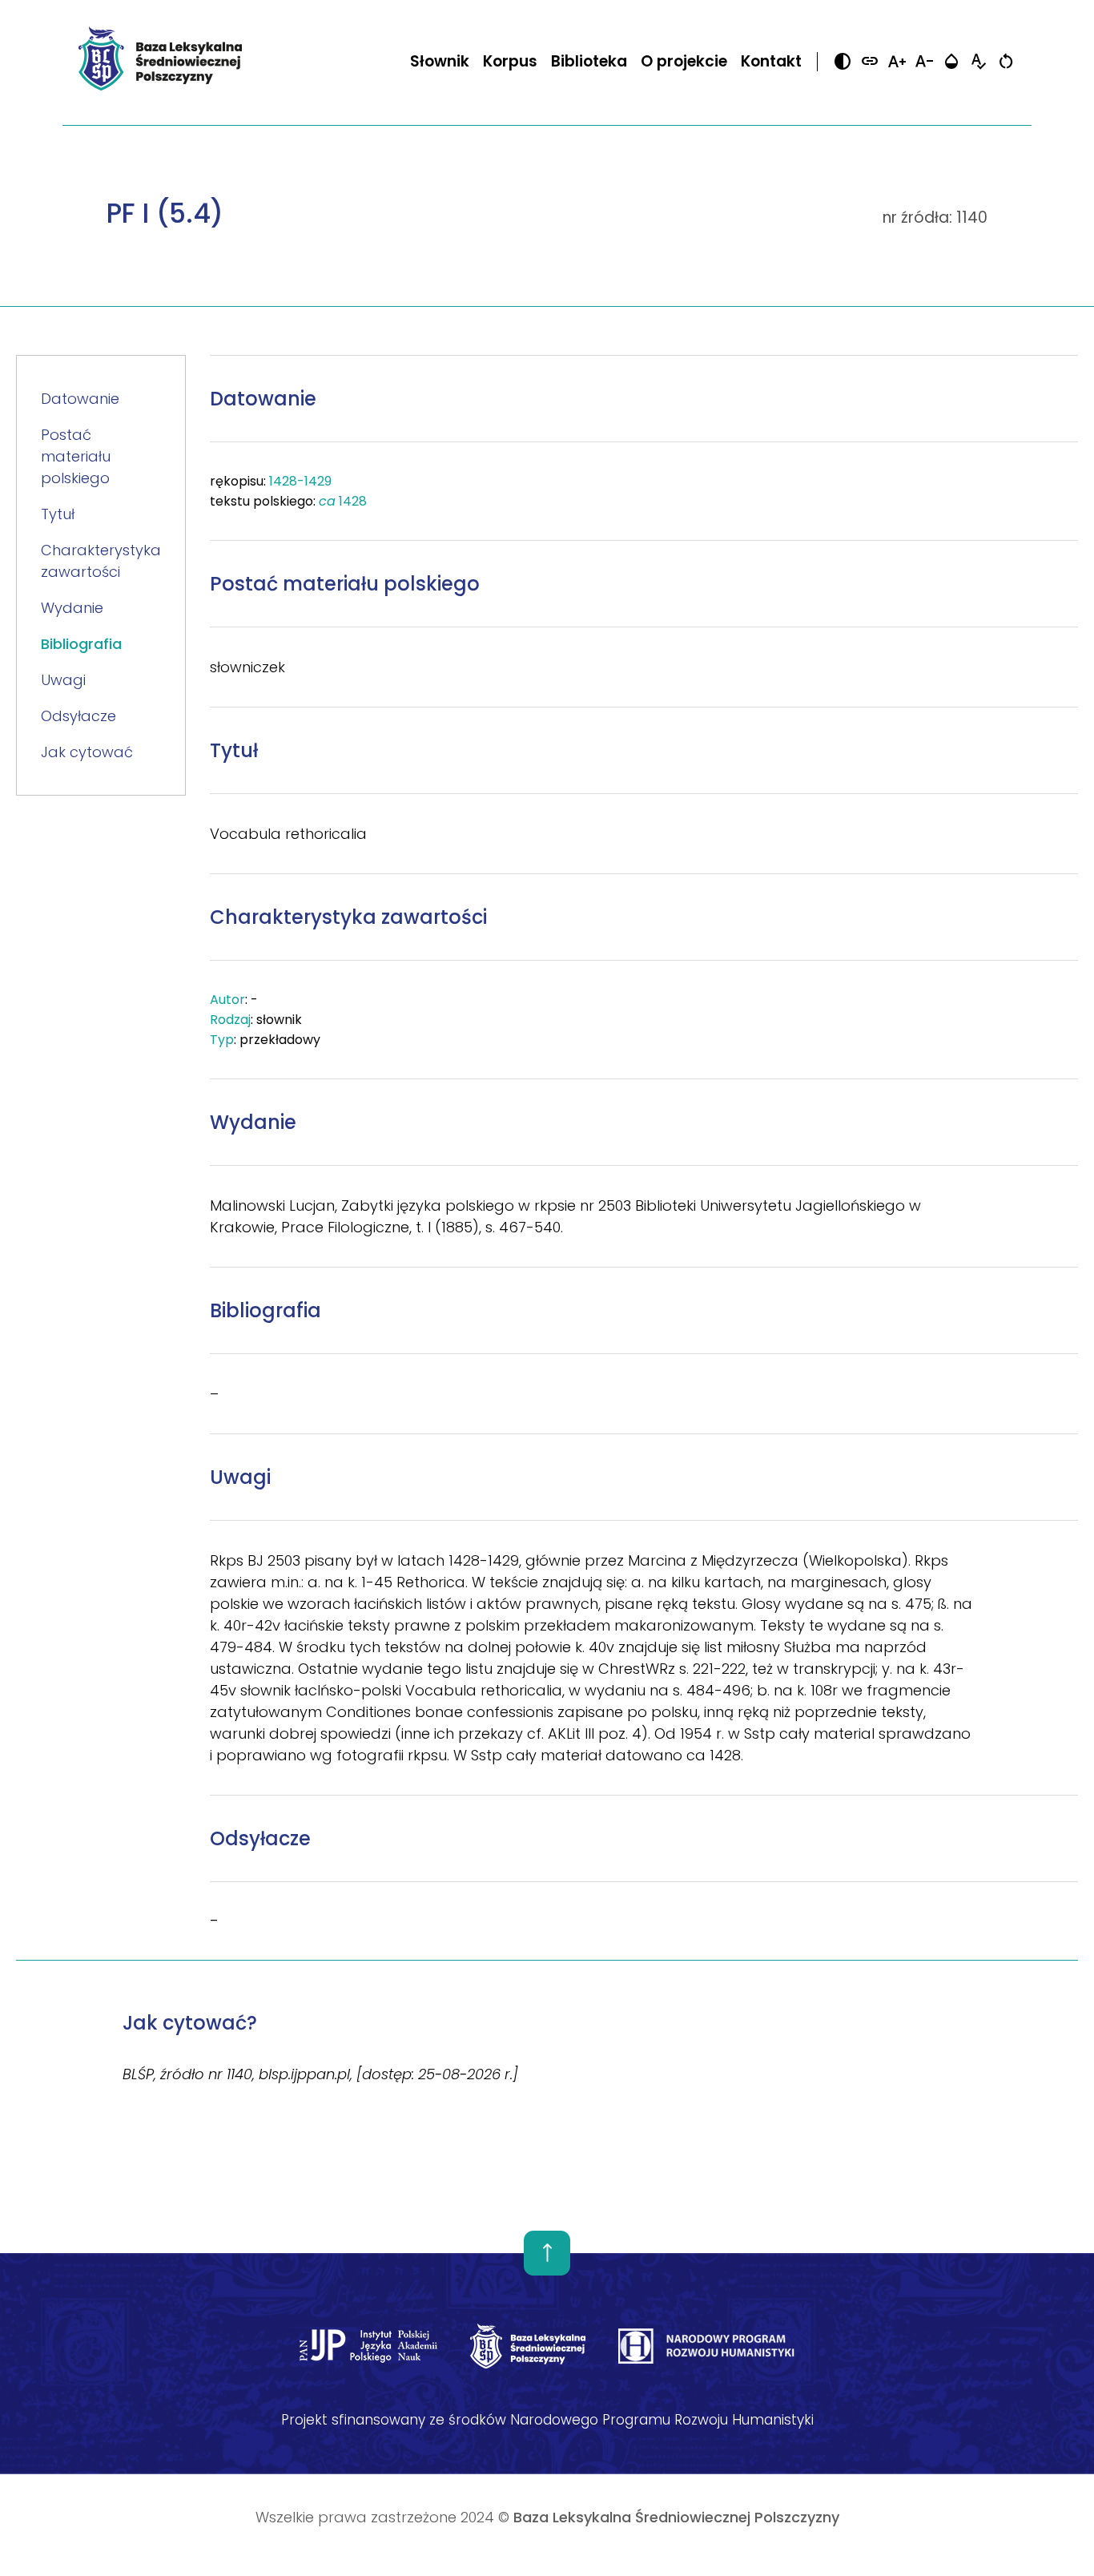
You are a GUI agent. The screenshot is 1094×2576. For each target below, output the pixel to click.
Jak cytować (87, 752)
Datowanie (80, 399)
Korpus (510, 61)
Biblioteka (589, 61)
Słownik (440, 61)
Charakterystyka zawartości (101, 561)
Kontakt (771, 61)
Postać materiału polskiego (76, 456)
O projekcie (684, 61)
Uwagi (63, 680)
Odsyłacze (78, 716)
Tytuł (58, 514)
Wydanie (72, 608)
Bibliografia (81, 644)
